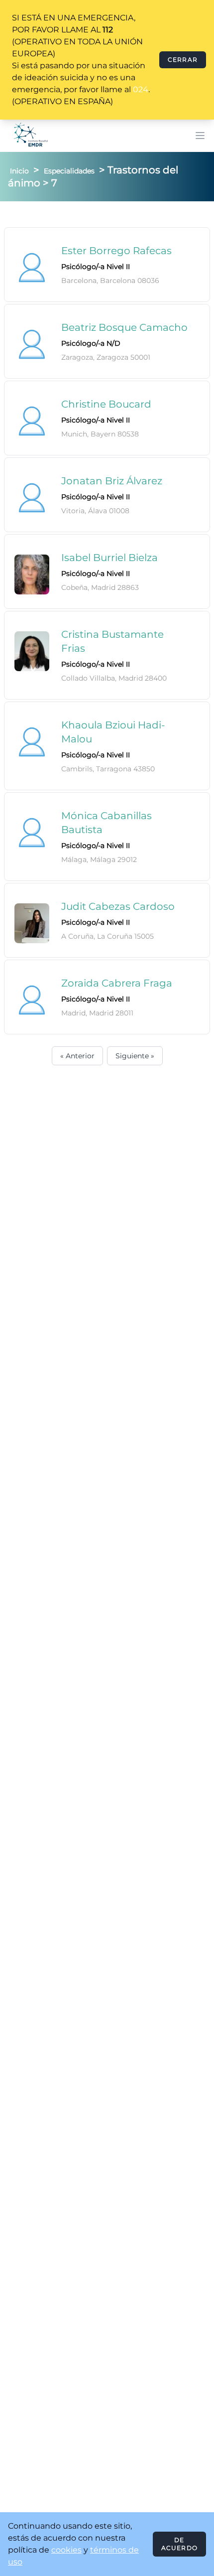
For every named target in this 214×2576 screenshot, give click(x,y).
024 (141, 89)
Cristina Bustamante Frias (112, 641)
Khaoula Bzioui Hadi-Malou (113, 732)
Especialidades (69, 171)
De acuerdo (179, 2544)
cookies (66, 2550)
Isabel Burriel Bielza (109, 558)
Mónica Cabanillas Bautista (107, 823)
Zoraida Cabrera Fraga (117, 983)
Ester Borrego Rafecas (116, 251)
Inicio (19, 171)
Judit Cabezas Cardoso (118, 906)
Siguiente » (135, 1056)
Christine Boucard (106, 404)
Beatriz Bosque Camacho (124, 327)
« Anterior (77, 1056)
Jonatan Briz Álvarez (112, 481)
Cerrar (183, 60)
